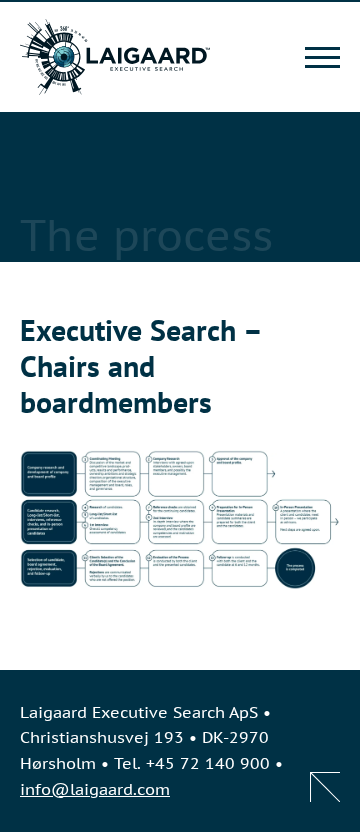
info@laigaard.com (95, 789)
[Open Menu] (322, 57)
